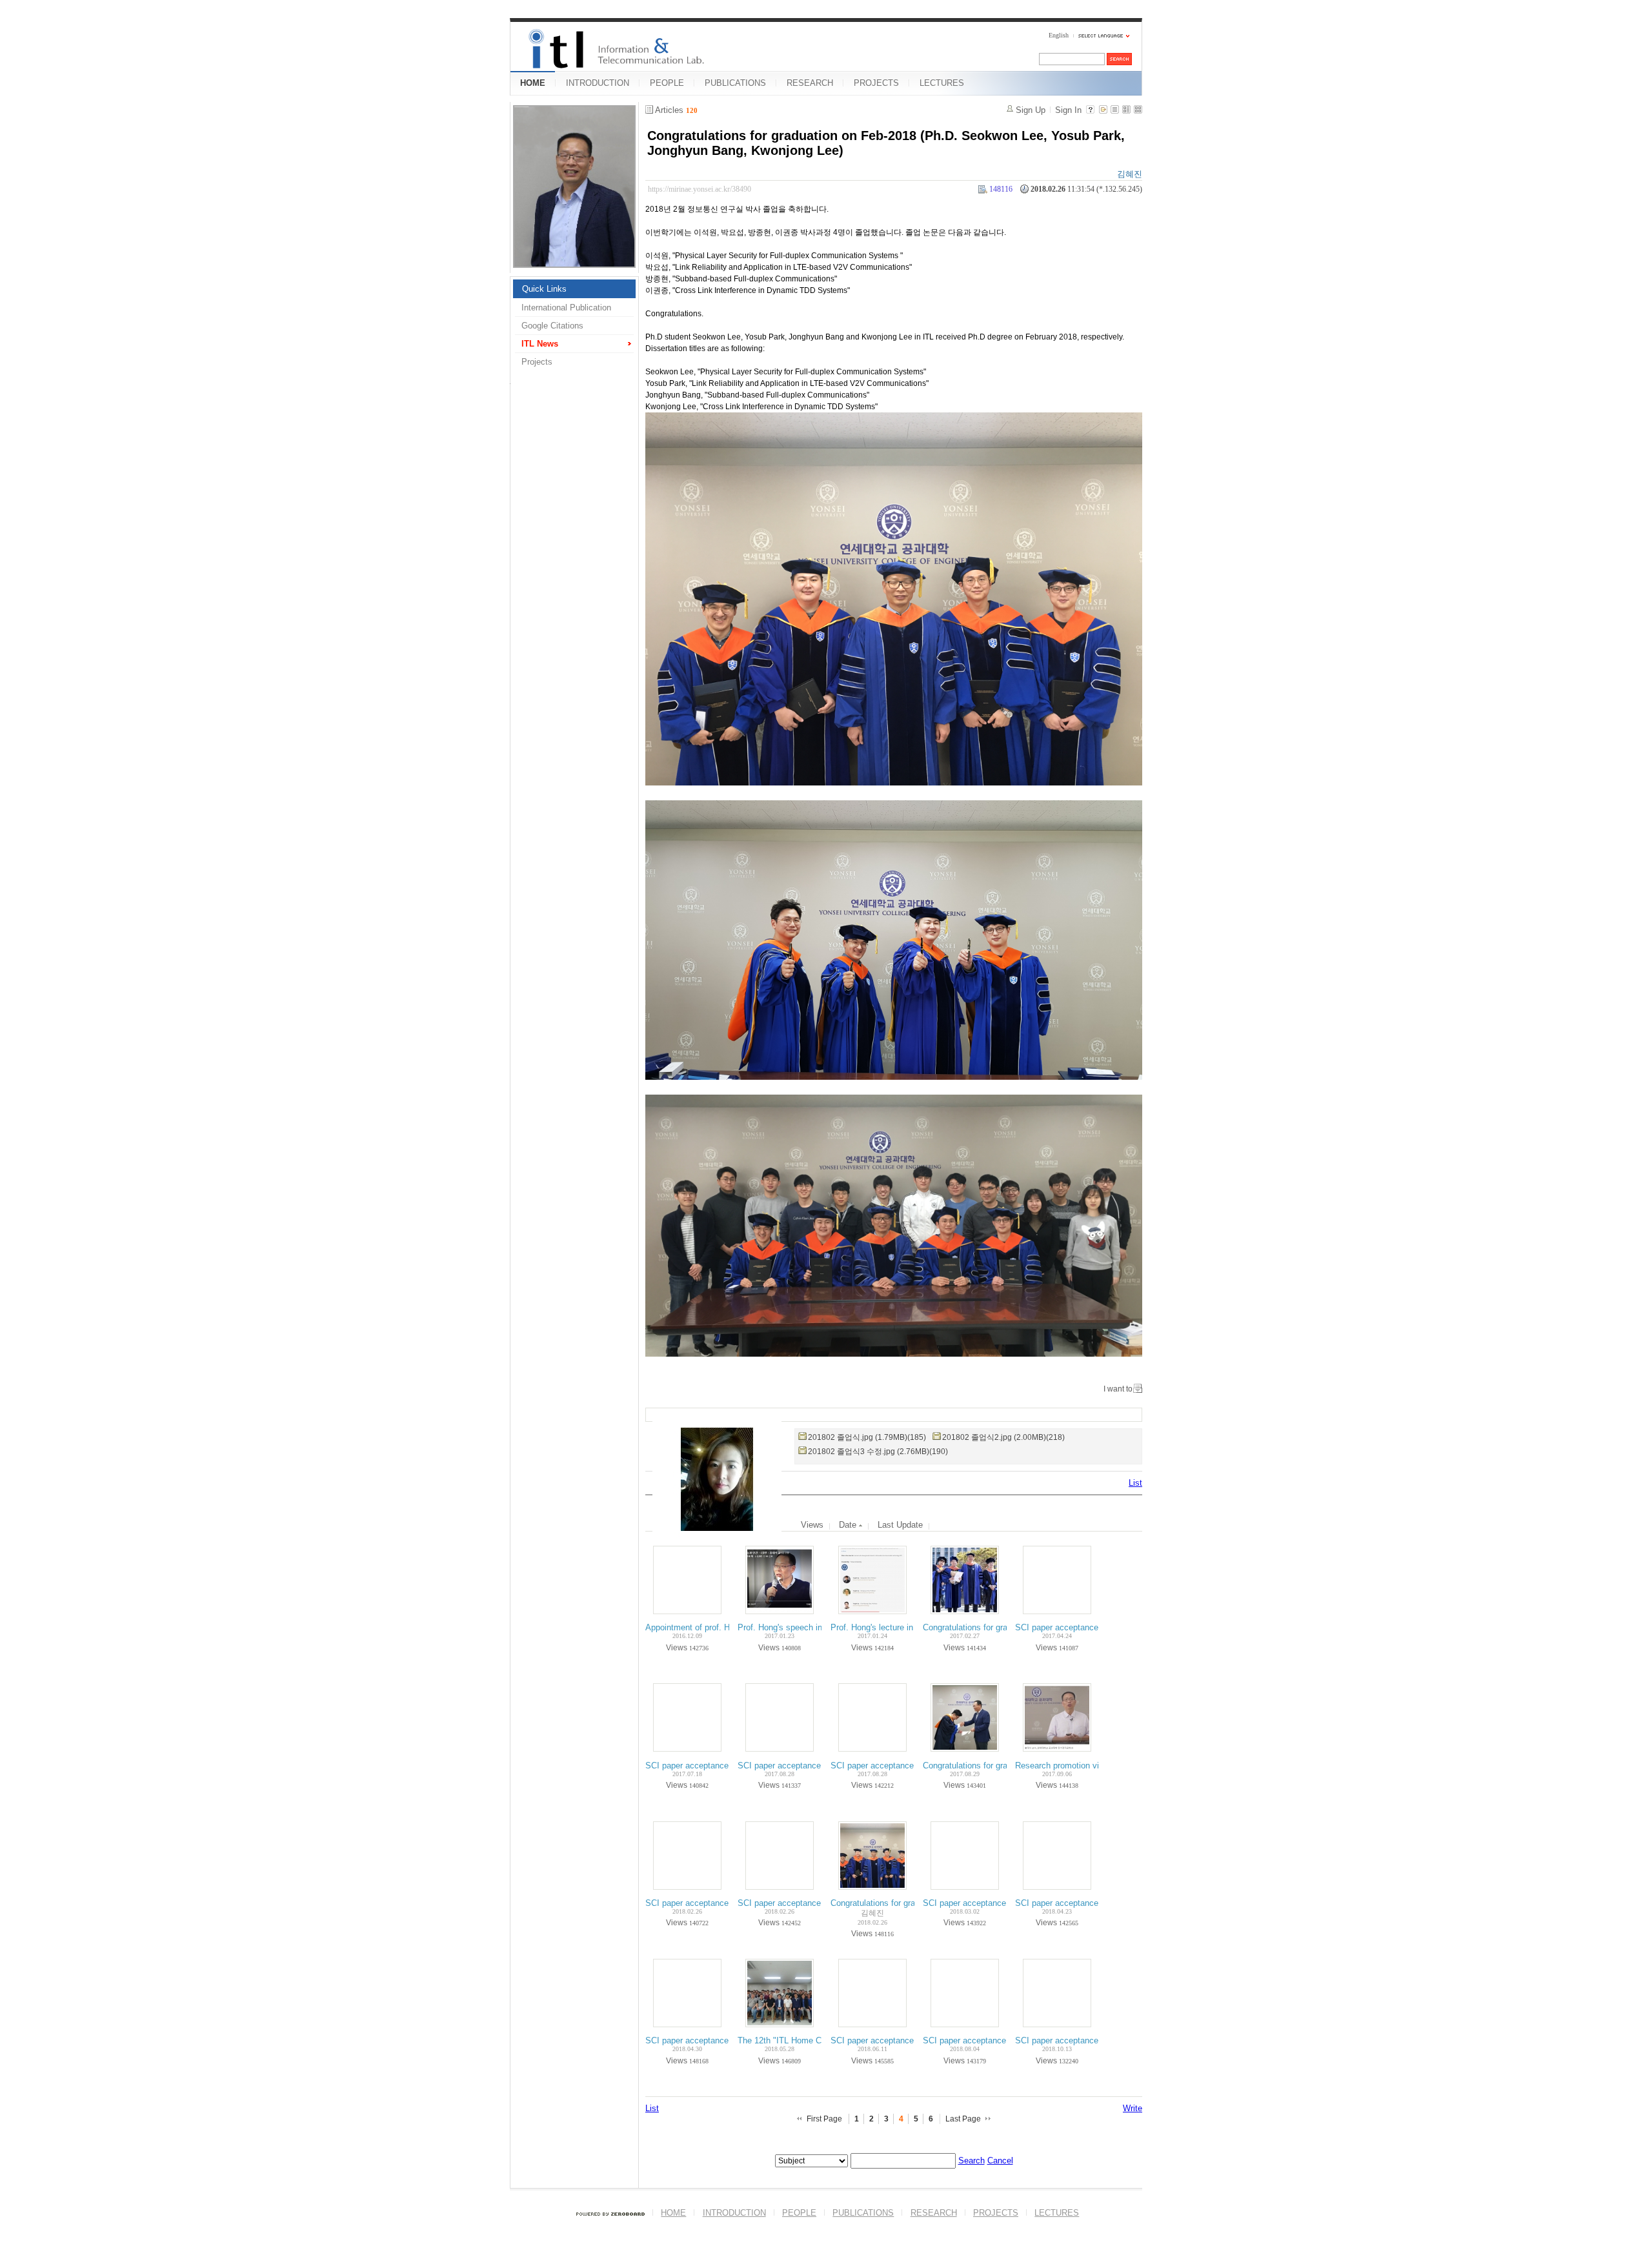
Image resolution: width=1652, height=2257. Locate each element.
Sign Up (1031, 110)
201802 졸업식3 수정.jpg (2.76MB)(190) (878, 1452)
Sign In (1068, 110)
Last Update (900, 1525)
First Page (824, 2119)
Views (812, 1525)
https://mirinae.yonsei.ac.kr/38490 (700, 189)
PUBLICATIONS (735, 83)
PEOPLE (667, 83)
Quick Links (544, 289)
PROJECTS (876, 83)
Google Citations (552, 326)
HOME (533, 83)
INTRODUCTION (598, 83)
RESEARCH (810, 83)
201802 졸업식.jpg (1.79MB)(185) (867, 1437)
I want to (1118, 1389)
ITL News (540, 344)
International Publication (566, 308)
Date (849, 1525)
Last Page (963, 2119)
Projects (537, 362)
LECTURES (942, 83)
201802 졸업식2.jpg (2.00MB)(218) (1003, 1437)
